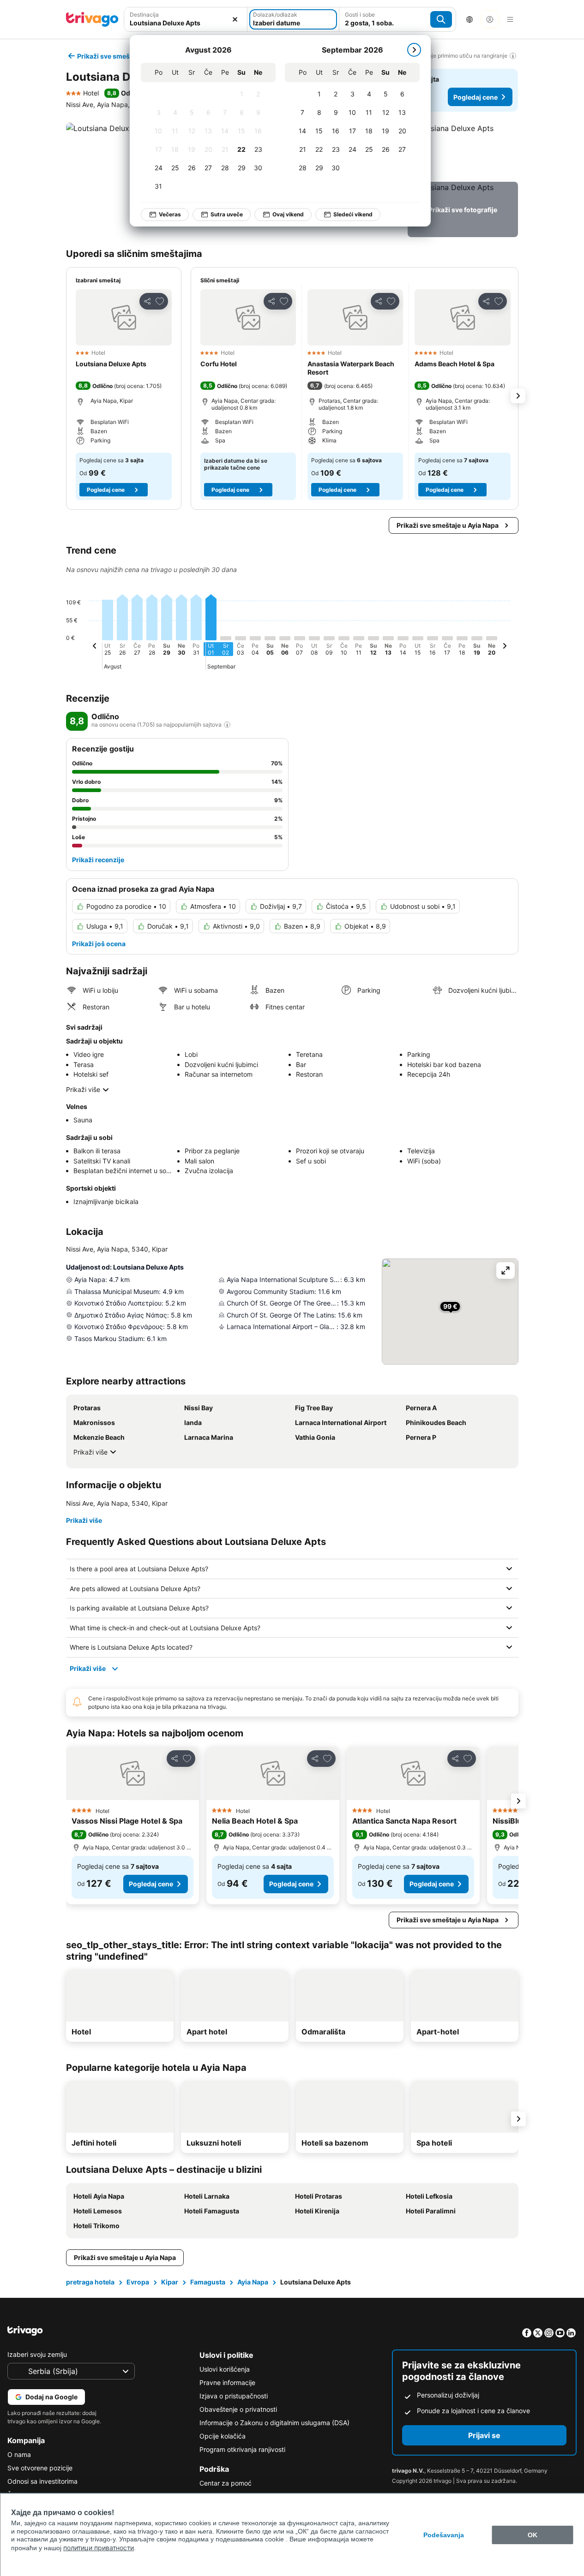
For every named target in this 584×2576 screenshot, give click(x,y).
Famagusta (208, 2282)
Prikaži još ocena (99, 944)
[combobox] (186, 19)
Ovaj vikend (288, 214)
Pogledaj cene (476, 97)
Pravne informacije (227, 2382)
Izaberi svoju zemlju (37, 2354)
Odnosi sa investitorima (42, 2481)
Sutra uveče (227, 214)
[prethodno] (95, 647)
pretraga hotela (90, 2282)
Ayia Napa (253, 2282)
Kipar (170, 2282)
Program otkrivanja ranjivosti (242, 2449)
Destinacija (144, 15)
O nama (19, 2454)
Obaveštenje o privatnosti (238, 2409)
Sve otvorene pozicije (40, 2468)
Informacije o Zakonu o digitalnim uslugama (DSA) (274, 2423)
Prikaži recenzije (98, 860)
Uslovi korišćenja (225, 2369)
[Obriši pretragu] (235, 19)
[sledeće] (414, 50)
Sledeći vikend (353, 214)
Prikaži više (83, 1089)
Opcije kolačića (223, 2436)
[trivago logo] (92, 19)
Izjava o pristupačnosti (234, 2396)
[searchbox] (186, 23)
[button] (186, 19)
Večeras (170, 214)
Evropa (138, 2282)
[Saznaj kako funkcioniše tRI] (227, 725)
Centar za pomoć (226, 2483)
